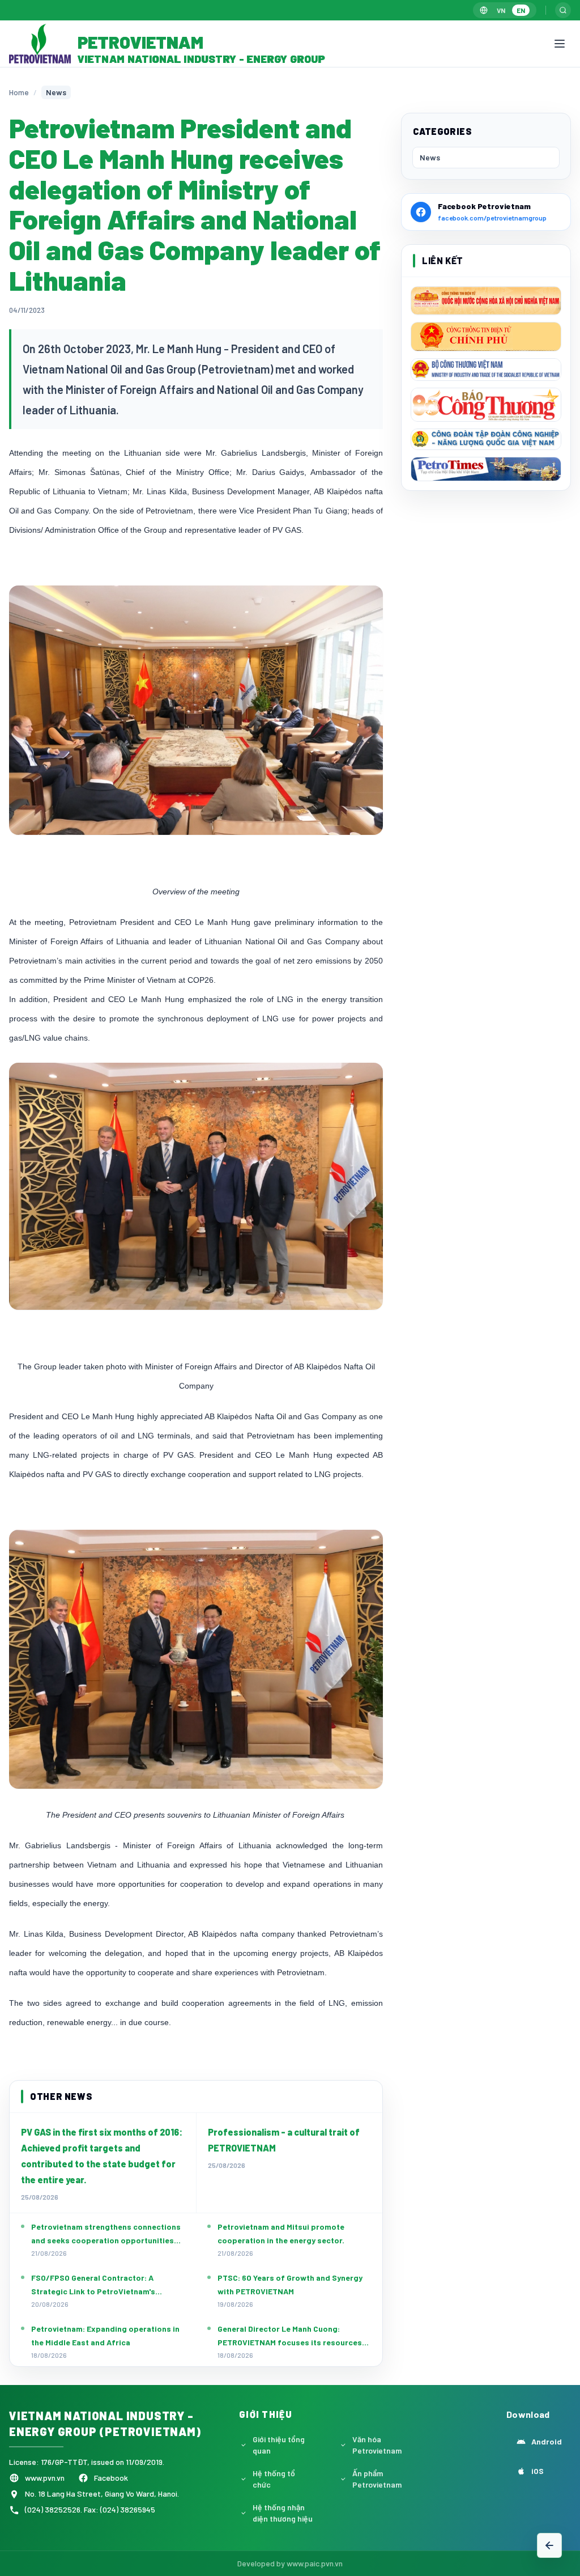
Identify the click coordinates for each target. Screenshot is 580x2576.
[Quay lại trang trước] (549, 2545)
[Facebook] (549, 2437)
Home (19, 92)
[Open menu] (560, 44)
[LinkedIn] (549, 2466)
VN (501, 10)
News (430, 157)
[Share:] (549, 2520)
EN (521, 10)
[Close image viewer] (538, 92)
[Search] (563, 10)
